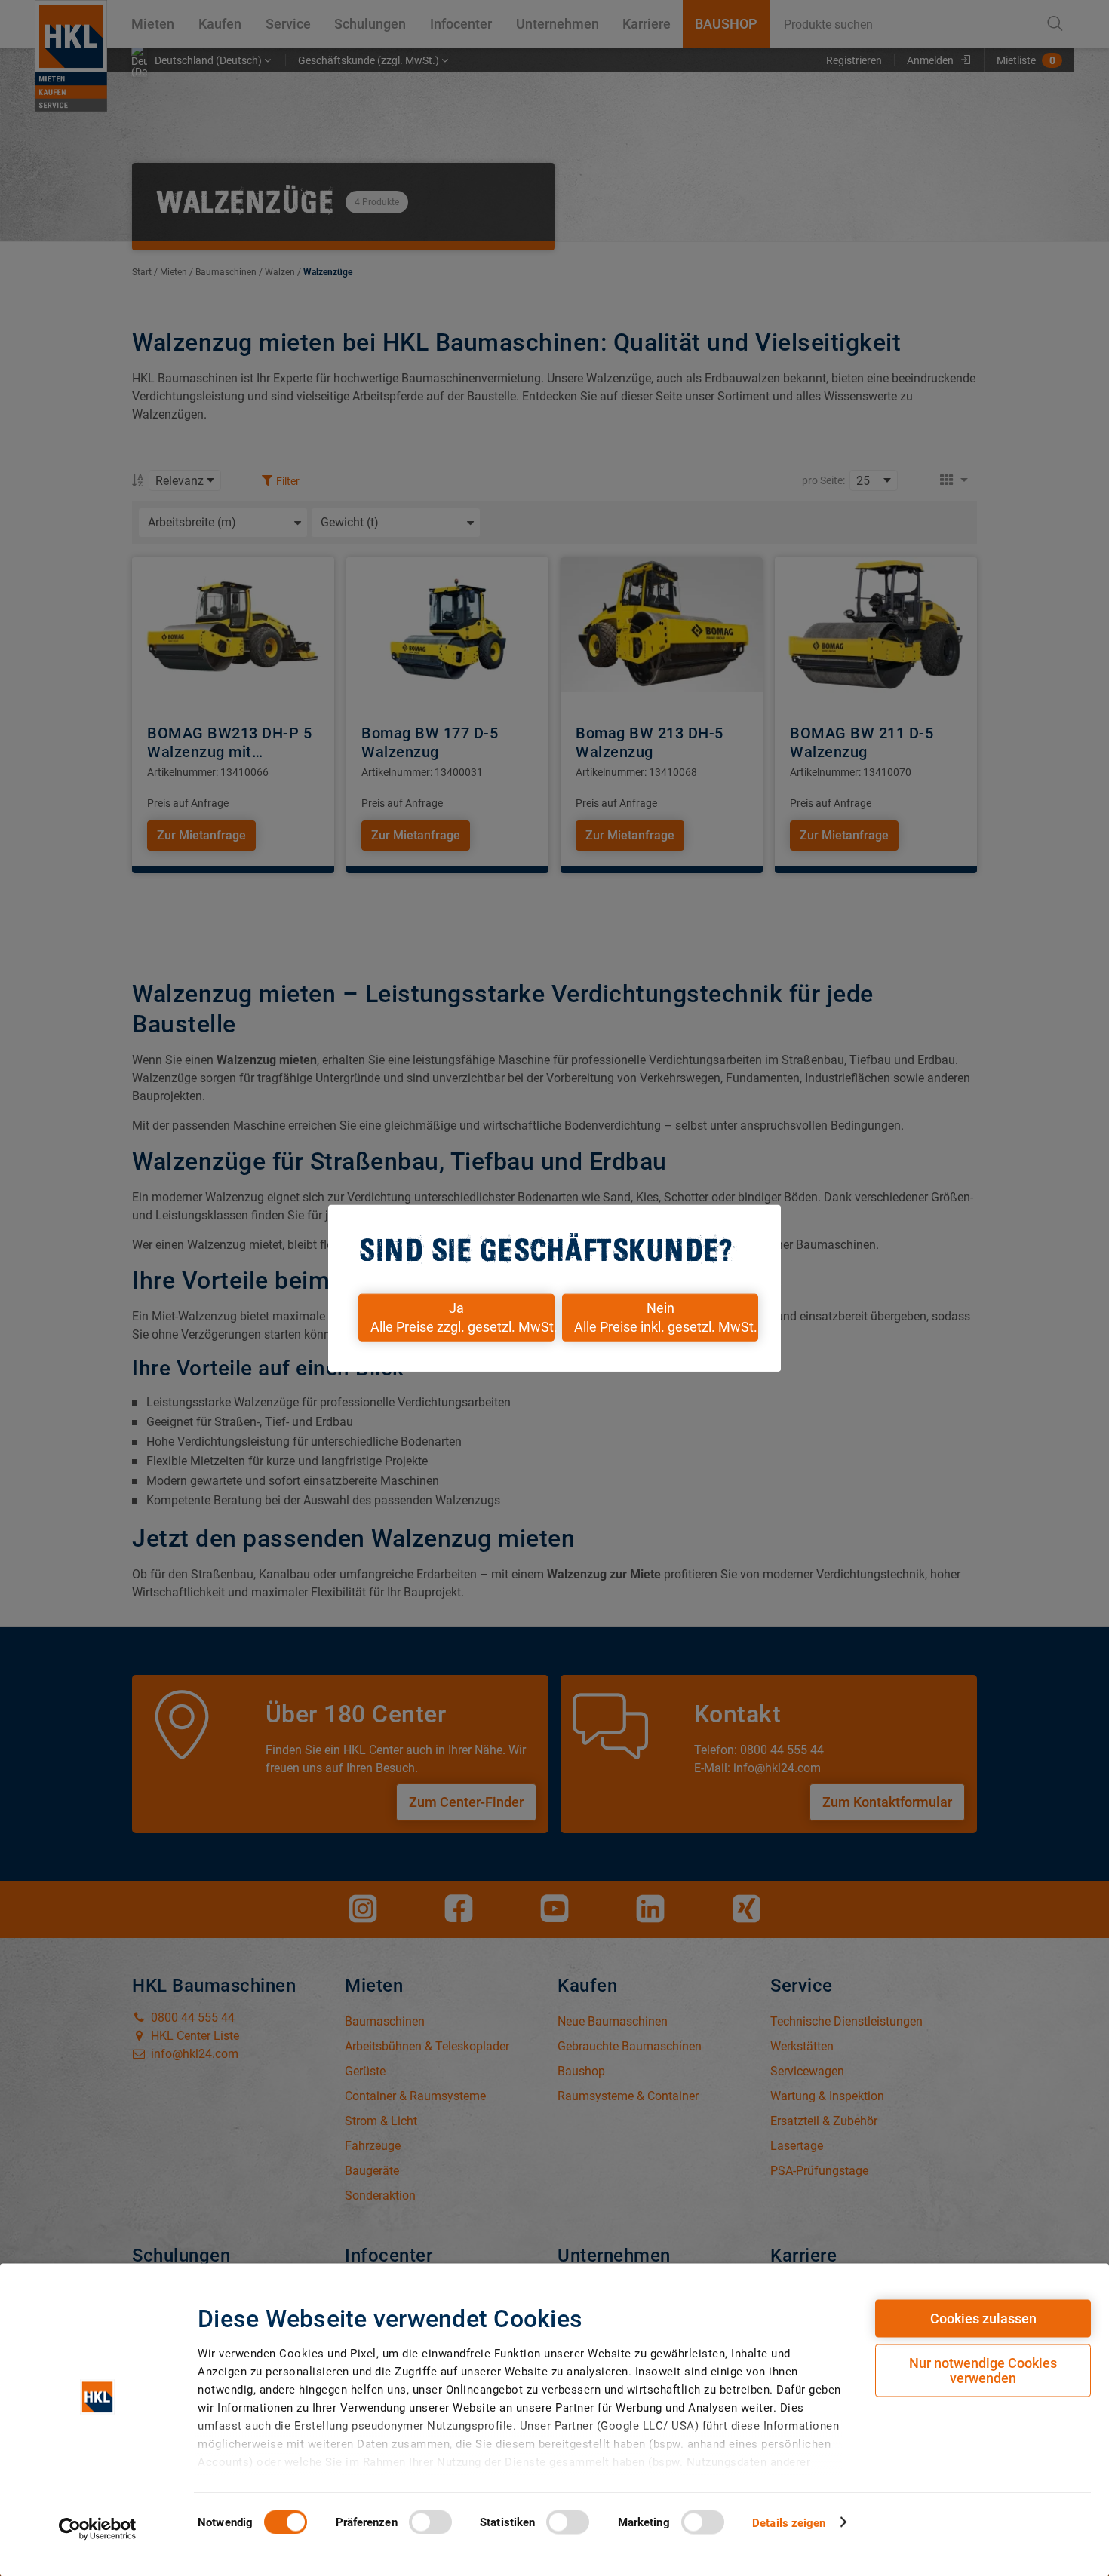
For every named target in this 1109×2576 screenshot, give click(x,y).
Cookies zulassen (983, 2318)
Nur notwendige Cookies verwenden (983, 2371)
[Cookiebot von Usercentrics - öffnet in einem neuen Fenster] (98, 2528)
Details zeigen (789, 2522)
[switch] (430, 2522)
